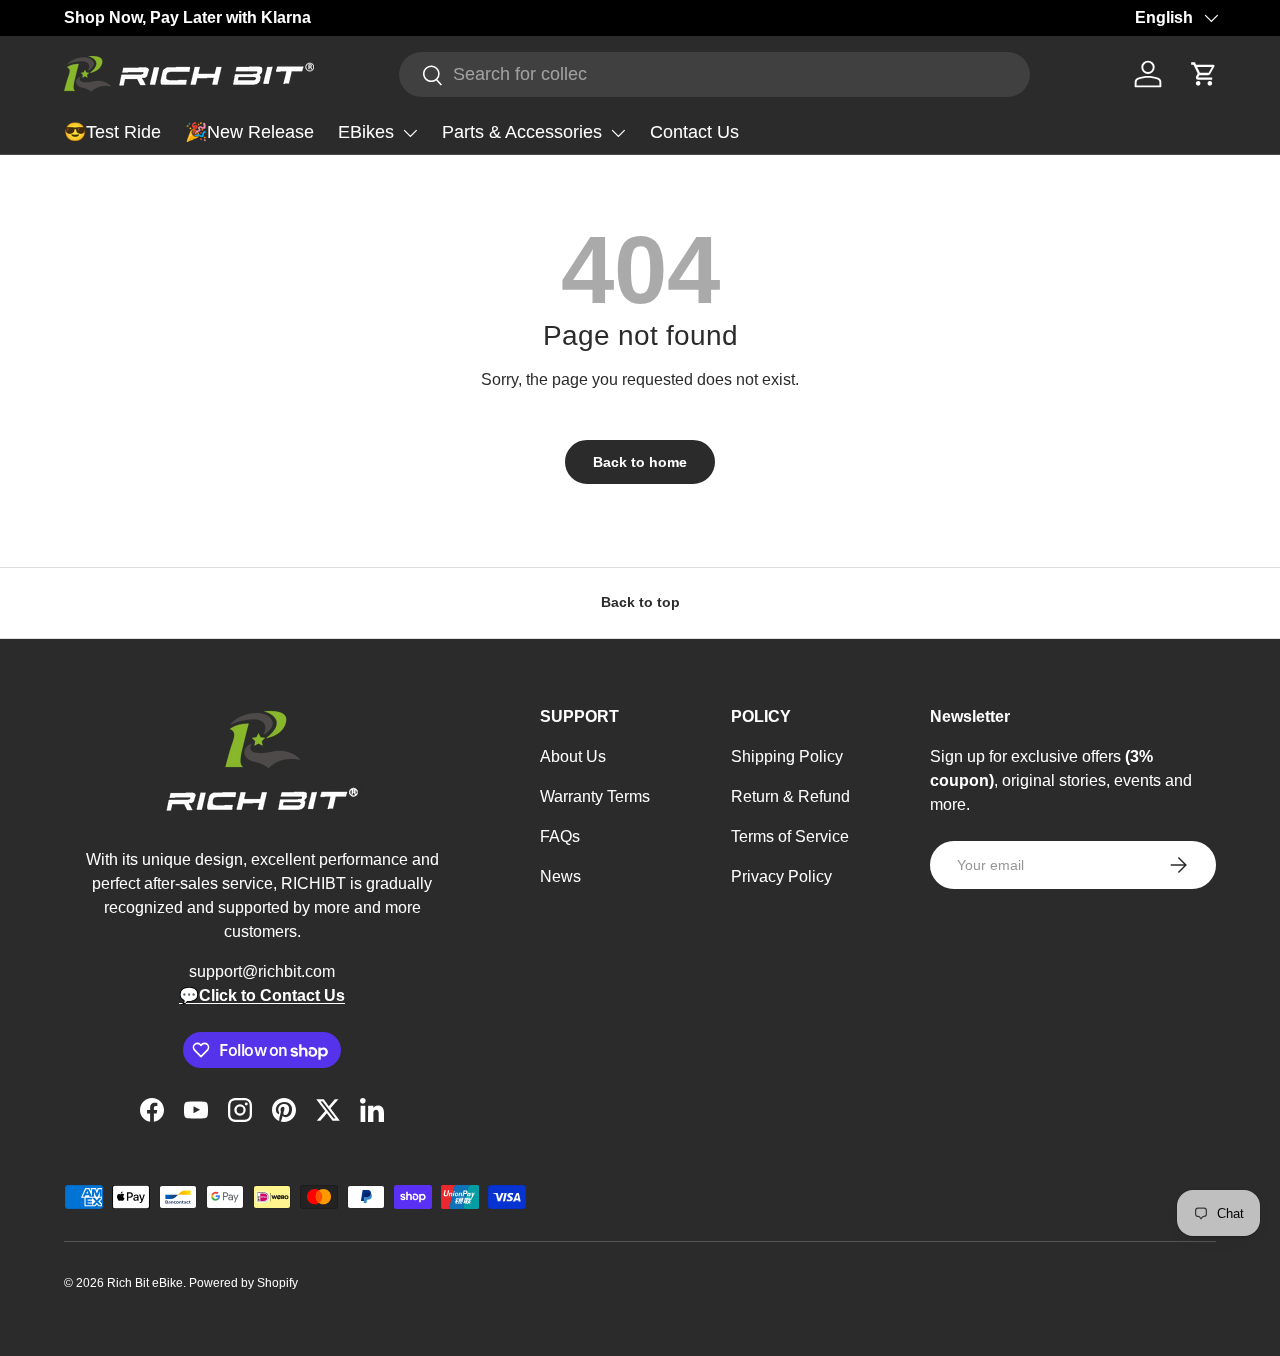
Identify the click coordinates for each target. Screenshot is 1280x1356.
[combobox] (714, 74)
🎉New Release (249, 132)
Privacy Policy (781, 876)
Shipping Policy (787, 756)
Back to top (640, 602)
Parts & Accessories (522, 132)
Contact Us (694, 132)
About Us (573, 756)
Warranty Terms (595, 796)
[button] (1204, 74)
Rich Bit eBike (145, 1283)
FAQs (560, 836)
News (560, 876)
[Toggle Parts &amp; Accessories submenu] (618, 133)
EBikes (366, 132)
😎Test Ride (112, 132)
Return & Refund (790, 796)
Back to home (640, 462)
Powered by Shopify (243, 1283)
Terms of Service (790, 836)
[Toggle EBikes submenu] (410, 133)
